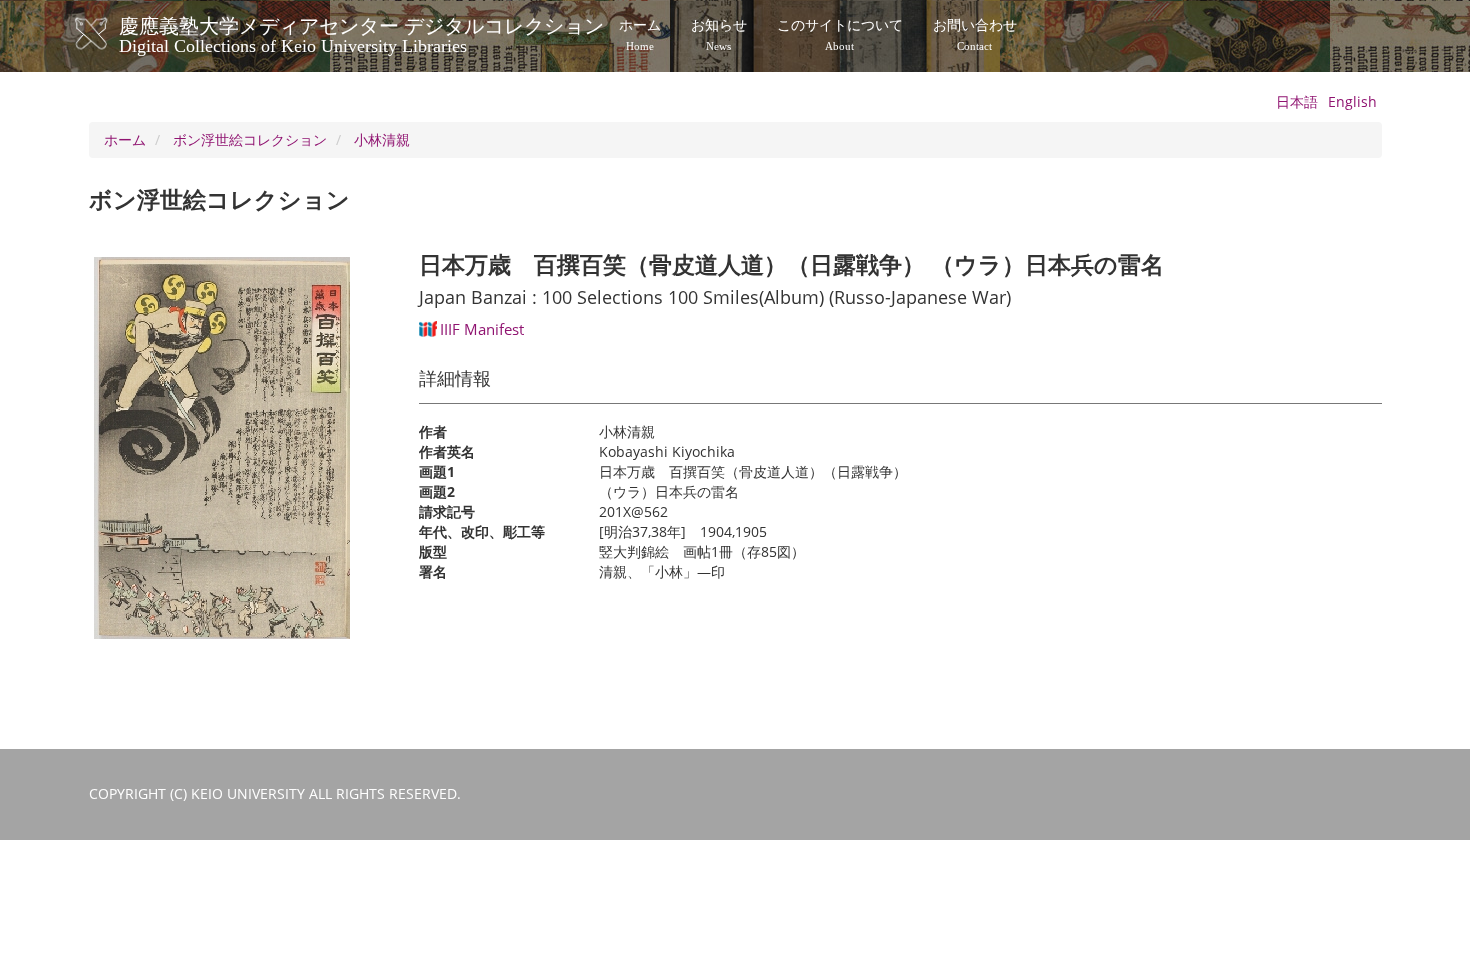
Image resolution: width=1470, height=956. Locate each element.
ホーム (640, 35)
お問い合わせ (975, 35)
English (1352, 101)
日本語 (1297, 101)
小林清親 (382, 139)
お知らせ (719, 35)
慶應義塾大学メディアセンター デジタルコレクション (361, 33)
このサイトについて (840, 35)
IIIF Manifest (482, 329)
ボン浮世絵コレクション (250, 139)
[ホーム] (111, 34)
